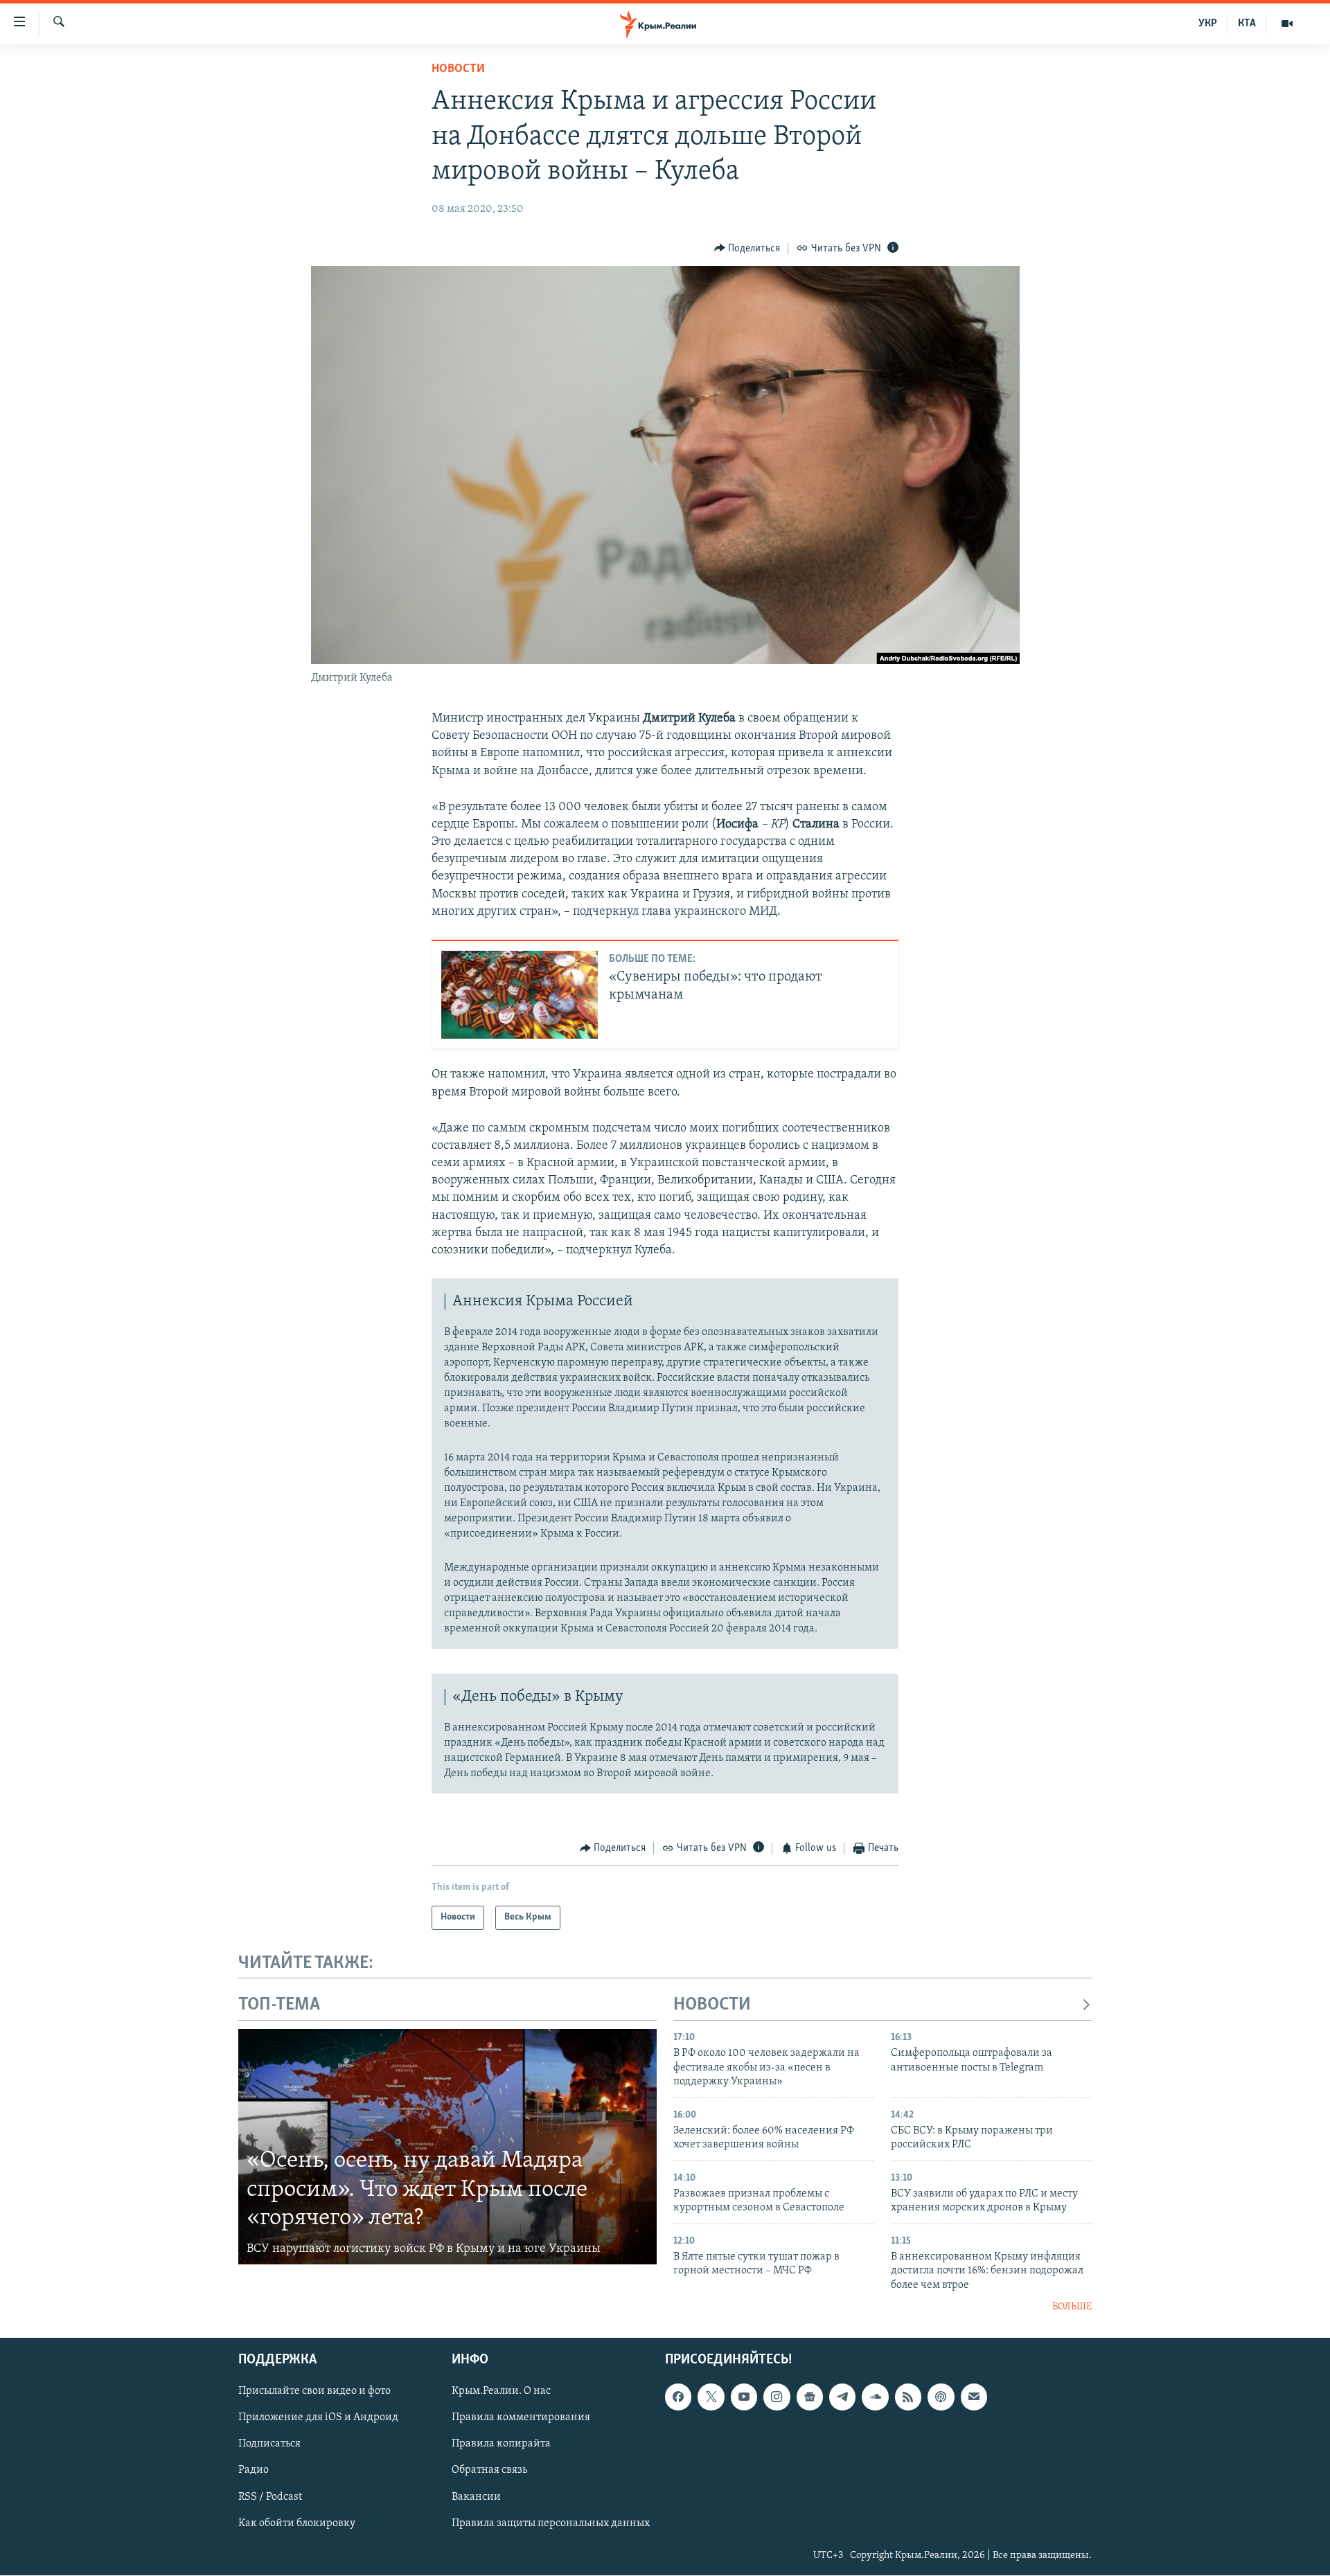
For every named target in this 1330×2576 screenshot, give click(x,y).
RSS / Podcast (270, 2497)
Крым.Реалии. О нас (501, 2392)
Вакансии (476, 2497)
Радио (254, 2471)
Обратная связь (489, 2471)
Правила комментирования (521, 2418)
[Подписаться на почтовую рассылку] (974, 2397)
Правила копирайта (501, 2444)
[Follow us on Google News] (810, 2397)
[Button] (747, 249)
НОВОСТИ (712, 2005)
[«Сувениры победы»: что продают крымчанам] (520, 995)
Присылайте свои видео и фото (314, 2392)
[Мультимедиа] (1287, 24)
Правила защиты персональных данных (551, 2523)
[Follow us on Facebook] (678, 2397)
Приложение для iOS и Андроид (318, 2418)
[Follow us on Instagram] (777, 2397)
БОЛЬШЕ (1072, 2307)
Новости (458, 69)
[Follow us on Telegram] (842, 2397)
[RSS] (908, 2397)
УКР (1208, 24)
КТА (1247, 24)
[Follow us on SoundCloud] (875, 2397)
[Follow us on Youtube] (744, 2397)
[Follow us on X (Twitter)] (711, 2397)
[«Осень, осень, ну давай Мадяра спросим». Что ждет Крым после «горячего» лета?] (447, 2147)
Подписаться (269, 2444)
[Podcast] (941, 2397)
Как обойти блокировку (297, 2523)
